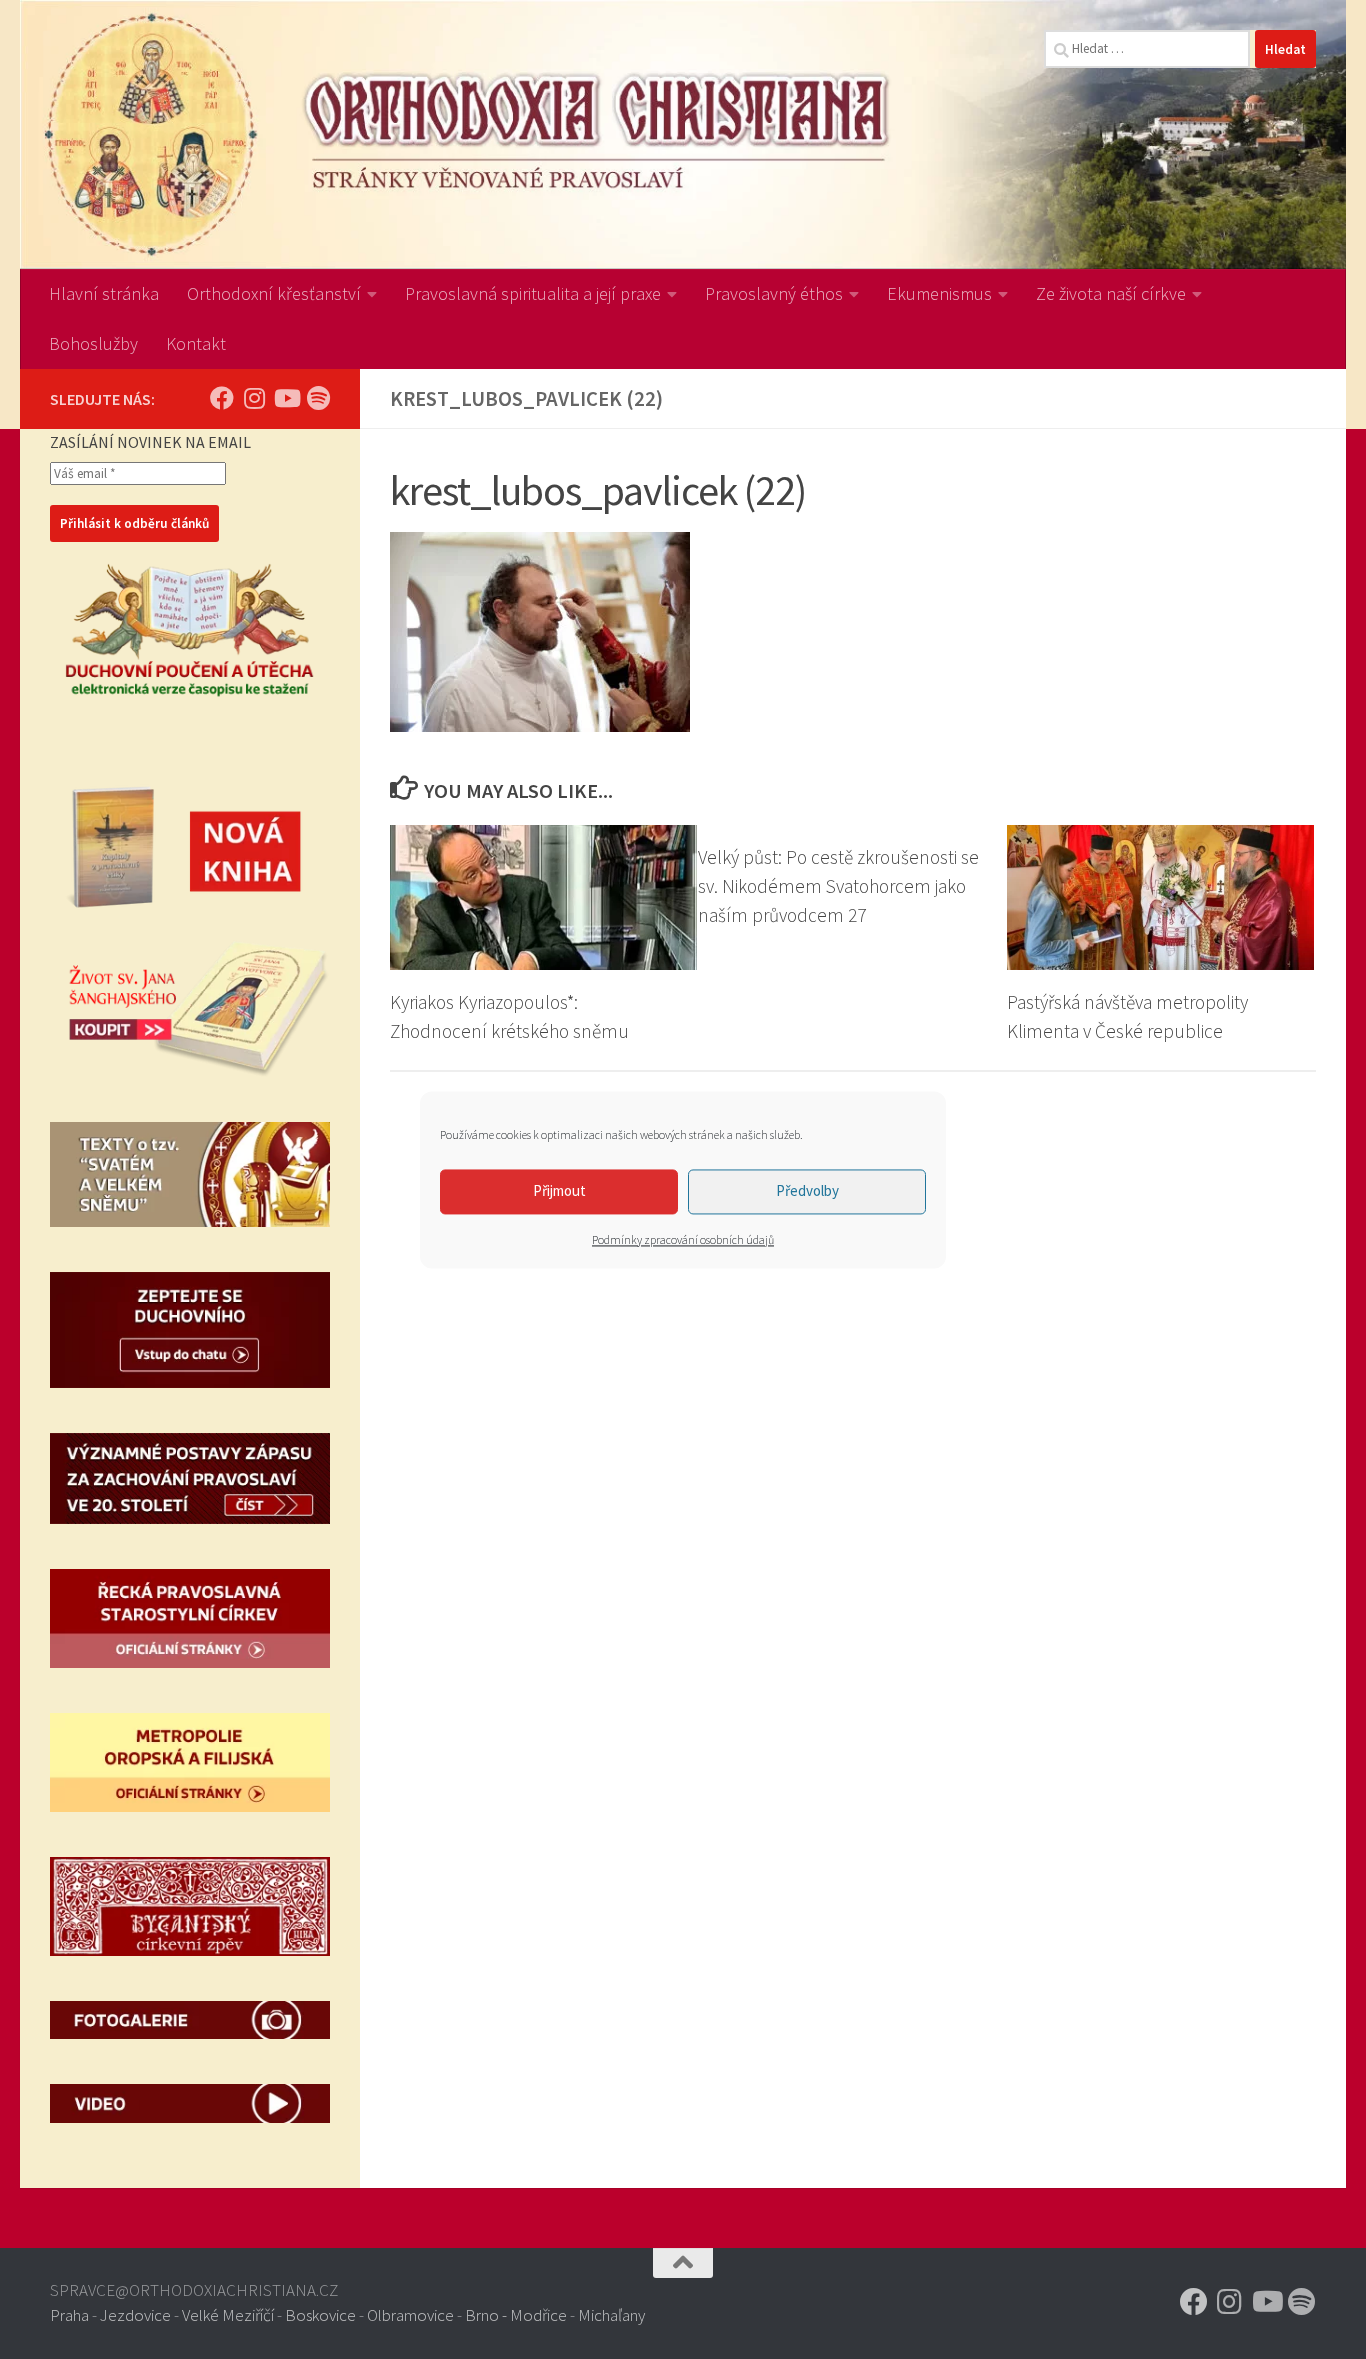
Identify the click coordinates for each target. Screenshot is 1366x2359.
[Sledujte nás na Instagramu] (254, 398)
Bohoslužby (93, 343)
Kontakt (196, 343)
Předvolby (807, 1190)
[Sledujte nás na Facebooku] (222, 398)
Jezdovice (135, 2315)
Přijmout (559, 1190)
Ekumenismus (939, 293)
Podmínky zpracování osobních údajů (683, 1239)
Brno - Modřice (516, 2315)
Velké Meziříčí (228, 2315)
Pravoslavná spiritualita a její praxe (533, 293)
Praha (69, 2315)
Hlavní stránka (104, 293)
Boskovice (320, 2315)
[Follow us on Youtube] (286, 398)
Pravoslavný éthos (774, 293)
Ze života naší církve (1111, 293)
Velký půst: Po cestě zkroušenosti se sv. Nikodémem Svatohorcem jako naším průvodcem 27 (838, 886)
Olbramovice (410, 2315)
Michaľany (611, 2315)
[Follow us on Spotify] (318, 398)
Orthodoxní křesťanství (274, 293)
